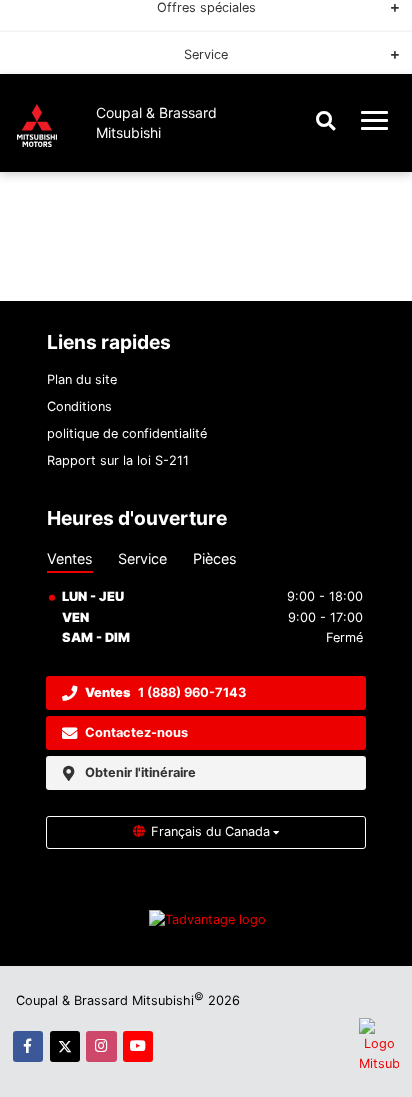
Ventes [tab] (70, 558)
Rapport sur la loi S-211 (118, 460)
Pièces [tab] (215, 558)
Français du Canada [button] (210, 831)
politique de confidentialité (127, 433)
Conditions (79, 406)
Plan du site (82, 379)
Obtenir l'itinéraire (140, 772)
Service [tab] (142, 558)
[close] (383, 37)
